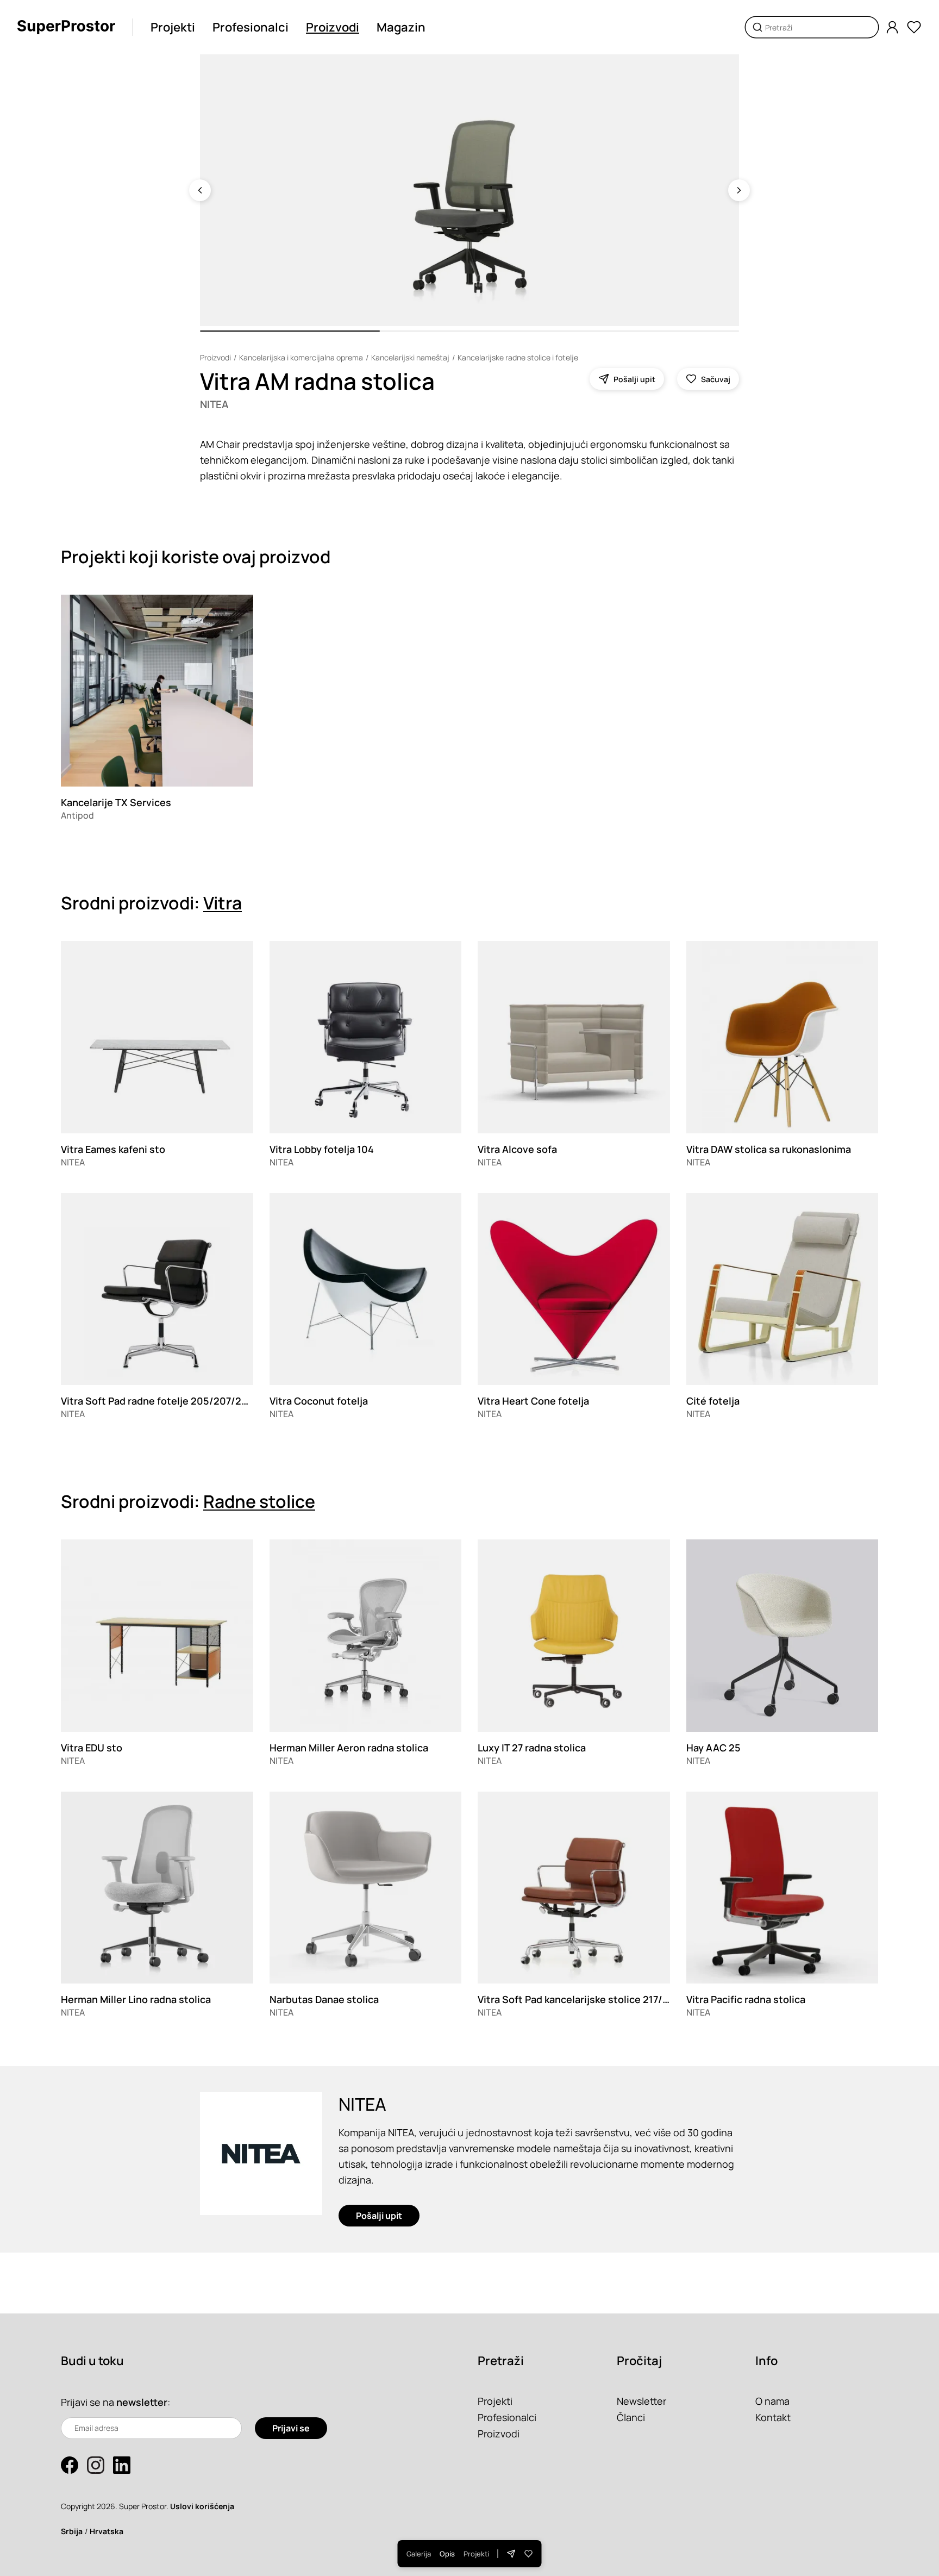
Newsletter (641, 2401)
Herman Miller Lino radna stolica (136, 1999)
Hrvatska (107, 2531)
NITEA (214, 404)
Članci (631, 2417)
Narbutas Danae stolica (324, 1999)
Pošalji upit (379, 2216)
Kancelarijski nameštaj (410, 357)
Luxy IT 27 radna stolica (532, 1748)
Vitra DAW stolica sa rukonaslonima (769, 1149)
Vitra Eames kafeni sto (113, 1149)
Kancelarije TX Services (116, 802)
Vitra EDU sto (92, 1748)
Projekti (173, 27)
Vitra (223, 903)
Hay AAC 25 (713, 1748)
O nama (772, 2401)
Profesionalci (251, 27)
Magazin (401, 27)
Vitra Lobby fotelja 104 (322, 1149)
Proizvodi (333, 27)
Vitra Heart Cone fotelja (533, 1401)
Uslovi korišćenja (202, 2506)
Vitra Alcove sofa (517, 1149)
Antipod (77, 815)
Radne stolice (259, 1501)
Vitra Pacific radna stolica (746, 1999)
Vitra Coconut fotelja (319, 1401)
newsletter (142, 2402)
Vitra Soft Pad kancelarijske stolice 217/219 (578, 1999)
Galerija (419, 2554)
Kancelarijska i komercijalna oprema (301, 357)
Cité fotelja (713, 1401)
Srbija (72, 2531)
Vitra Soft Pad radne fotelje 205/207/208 (157, 1401)
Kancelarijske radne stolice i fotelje (518, 357)
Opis (447, 2554)
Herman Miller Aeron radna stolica (349, 1748)
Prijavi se (291, 2428)
